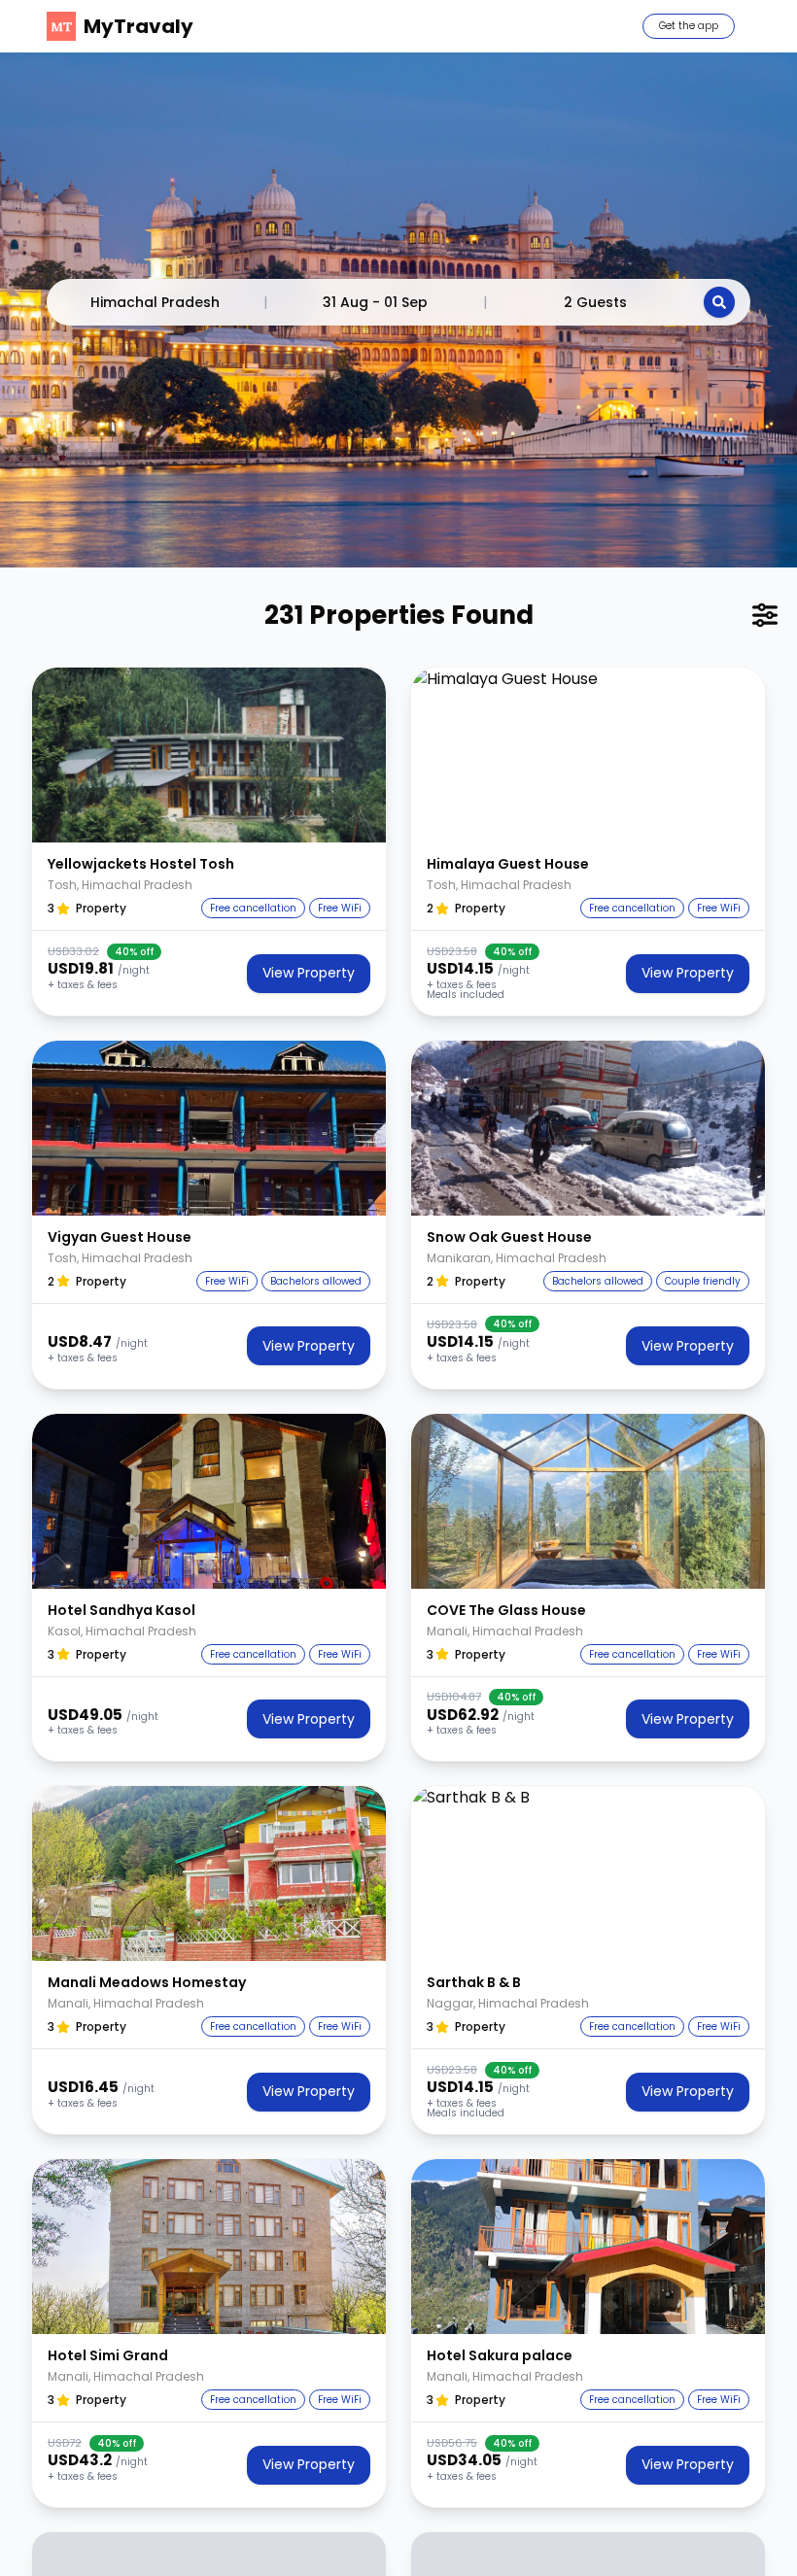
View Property (309, 973)
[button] (209, 755)
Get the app (689, 26)
